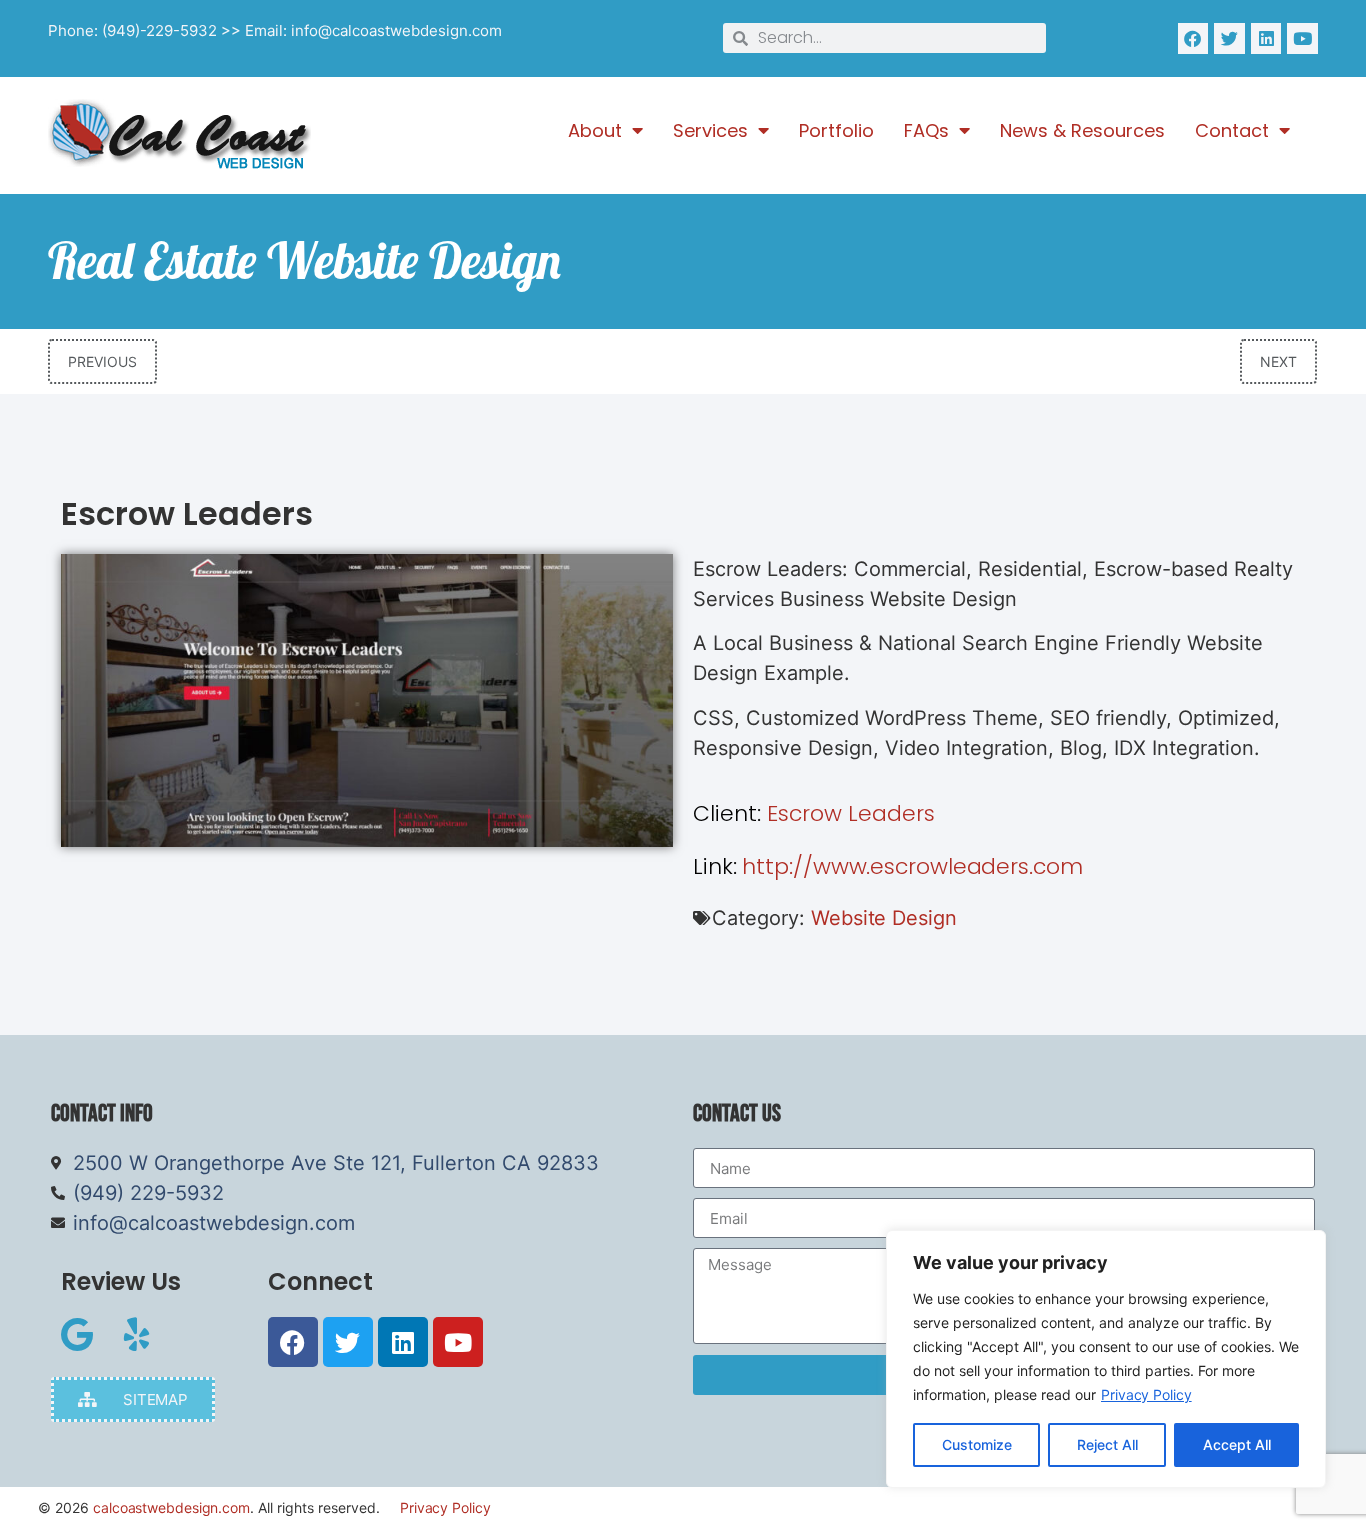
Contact (1232, 131)
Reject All (1107, 1444)
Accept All (1237, 1444)
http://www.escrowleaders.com (888, 866)
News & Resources (1082, 131)
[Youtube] (1302, 38)
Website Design (884, 918)
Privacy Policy (1146, 1394)
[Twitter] (1229, 38)
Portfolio (836, 131)
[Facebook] (1193, 38)
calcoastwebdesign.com (171, 1507)
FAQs (926, 131)
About (595, 131)
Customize (977, 1444)
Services (710, 131)
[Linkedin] (1266, 38)
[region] (1106, 1359)
